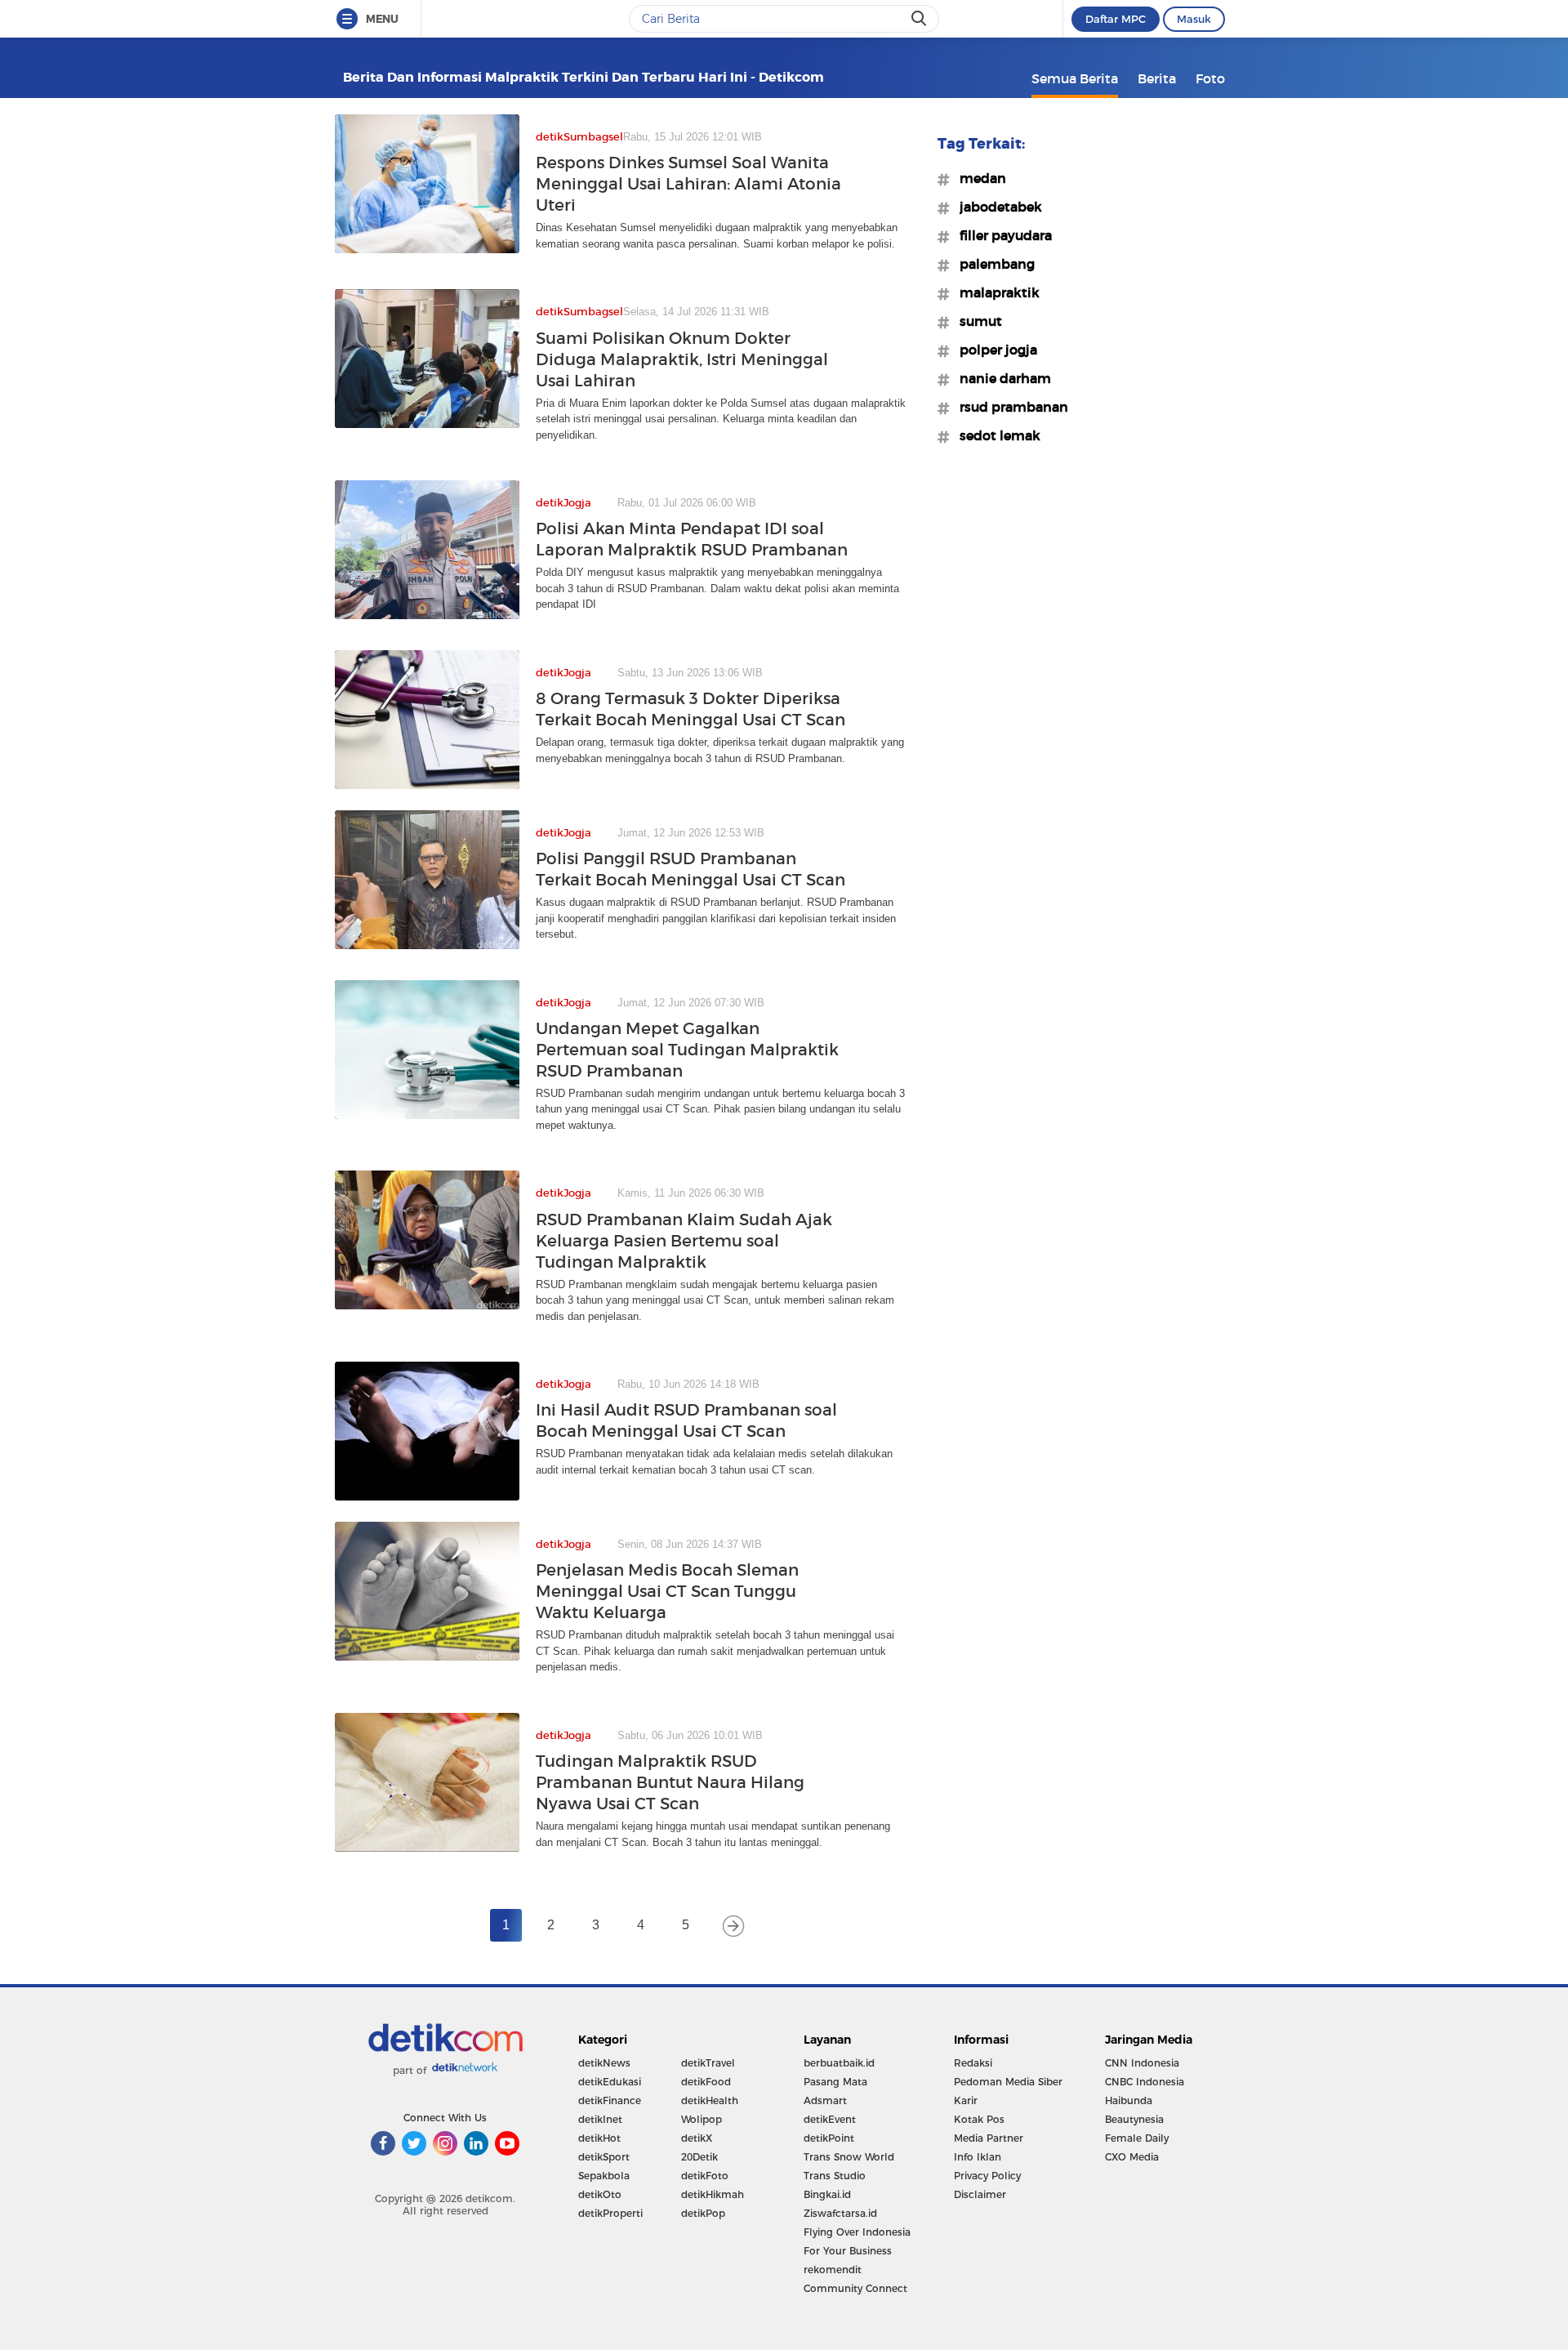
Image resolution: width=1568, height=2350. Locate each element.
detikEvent (830, 2119)
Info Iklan (978, 2157)
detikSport (604, 2157)
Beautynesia (1134, 2119)
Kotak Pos (979, 2119)
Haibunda (1129, 2100)
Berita (1157, 78)
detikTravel (708, 2063)
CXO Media (1132, 2157)
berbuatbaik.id (839, 2063)
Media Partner (989, 2138)
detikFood (706, 2082)
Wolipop (702, 2119)
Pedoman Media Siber (1008, 2082)
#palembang (992, 264)
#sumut (976, 321)
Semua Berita (1075, 78)
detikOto (600, 2194)
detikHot (599, 2138)
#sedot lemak (995, 435)
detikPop (703, 2213)
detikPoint (829, 2138)
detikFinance (610, 2100)
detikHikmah (713, 2194)
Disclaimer (980, 2194)
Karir (966, 2100)
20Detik (699, 2157)
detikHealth (710, 2100)
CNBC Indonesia (1145, 2082)
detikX (697, 2138)
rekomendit (833, 2270)
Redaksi (973, 2063)
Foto (1210, 78)
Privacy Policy (987, 2176)
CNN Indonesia (1142, 2063)
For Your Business (848, 2251)
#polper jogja (993, 350)
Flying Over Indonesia (857, 2232)
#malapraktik (995, 292)
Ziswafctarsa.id (840, 2213)
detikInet (600, 2119)
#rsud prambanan (1009, 407)
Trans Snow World (849, 2157)
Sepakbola (604, 2176)
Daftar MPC (1116, 19)
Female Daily (1137, 2138)
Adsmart (825, 2100)
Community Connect (855, 2288)
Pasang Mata (835, 2082)
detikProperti (610, 2213)
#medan (978, 178)
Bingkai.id (827, 2194)
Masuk (1194, 19)
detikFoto (705, 2176)
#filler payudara (1001, 235)
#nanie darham (1000, 378)
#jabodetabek (996, 207)
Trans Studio (835, 2176)
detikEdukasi (610, 2082)
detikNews (604, 2063)
